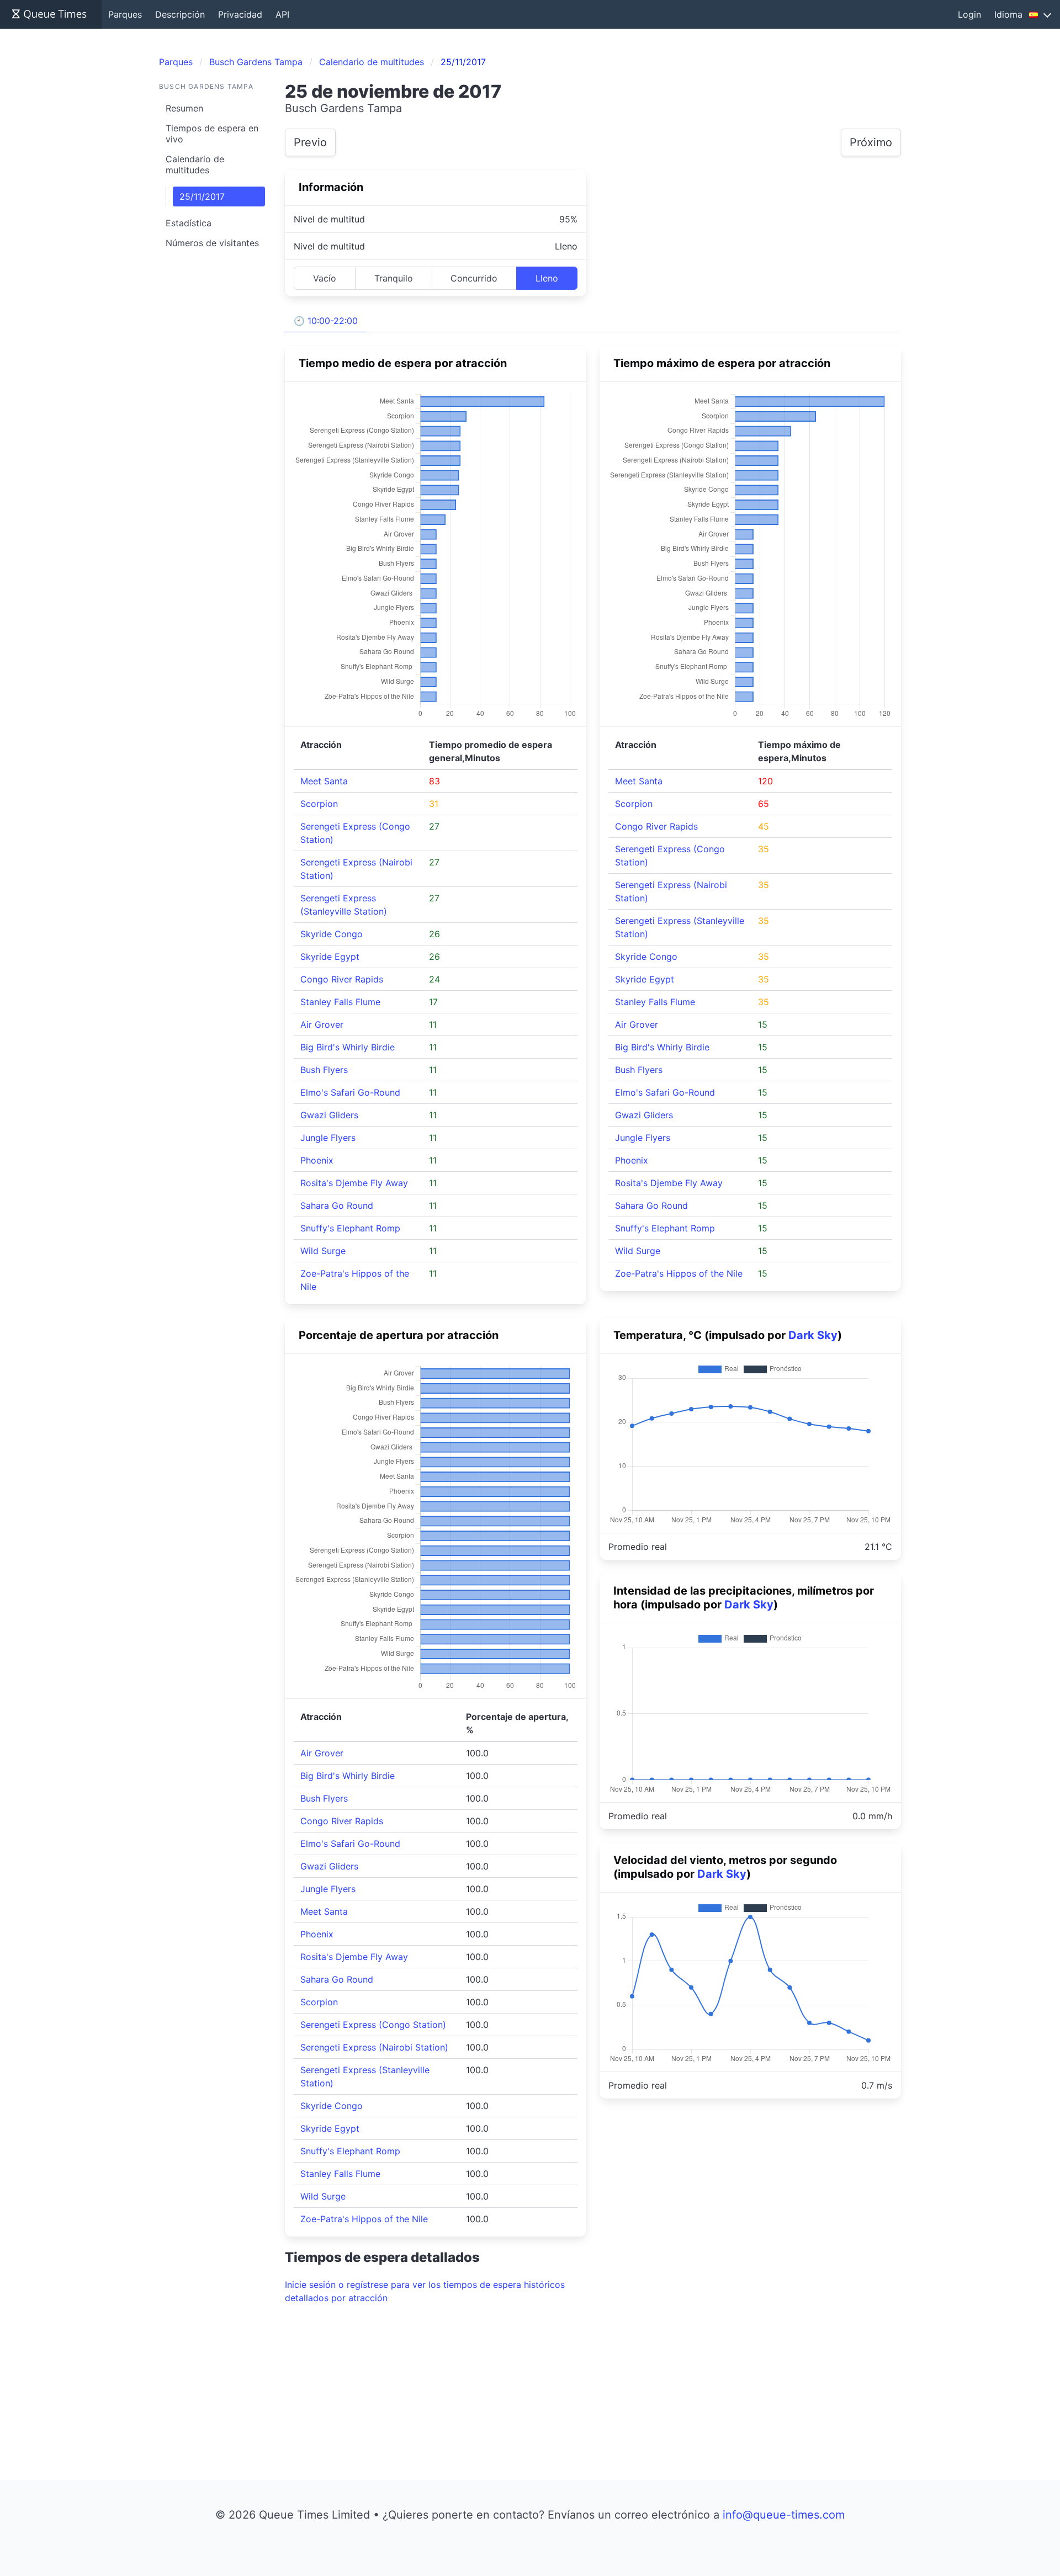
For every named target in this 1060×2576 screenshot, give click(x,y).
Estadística (189, 223)
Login (969, 14)
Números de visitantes (212, 243)
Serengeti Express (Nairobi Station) (374, 2047)
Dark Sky (813, 1335)
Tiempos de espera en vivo (212, 134)
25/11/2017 (202, 196)
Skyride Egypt (330, 957)
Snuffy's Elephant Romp (350, 1228)
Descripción (180, 14)
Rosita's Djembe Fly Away (354, 1183)
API (282, 14)
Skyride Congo (332, 934)
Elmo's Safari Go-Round (350, 1092)
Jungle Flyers (328, 1138)
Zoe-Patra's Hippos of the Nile (679, 1273)
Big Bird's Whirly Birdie (348, 1047)
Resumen (184, 108)
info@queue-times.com (784, 2515)
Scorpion (319, 804)
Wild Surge (323, 1251)
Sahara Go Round (337, 1205)
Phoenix (317, 1160)
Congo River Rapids (342, 979)
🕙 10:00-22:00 (326, 321)
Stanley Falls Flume (340, 1002)
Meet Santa (324, 781)
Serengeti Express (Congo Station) (373, 2025)
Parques (125, 14)
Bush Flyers (324, 1070)
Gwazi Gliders (329, 1115)
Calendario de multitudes (195, 164)
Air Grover (322, 1024)
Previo (310, 142)
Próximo (871, 142)
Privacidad (240, 14)
